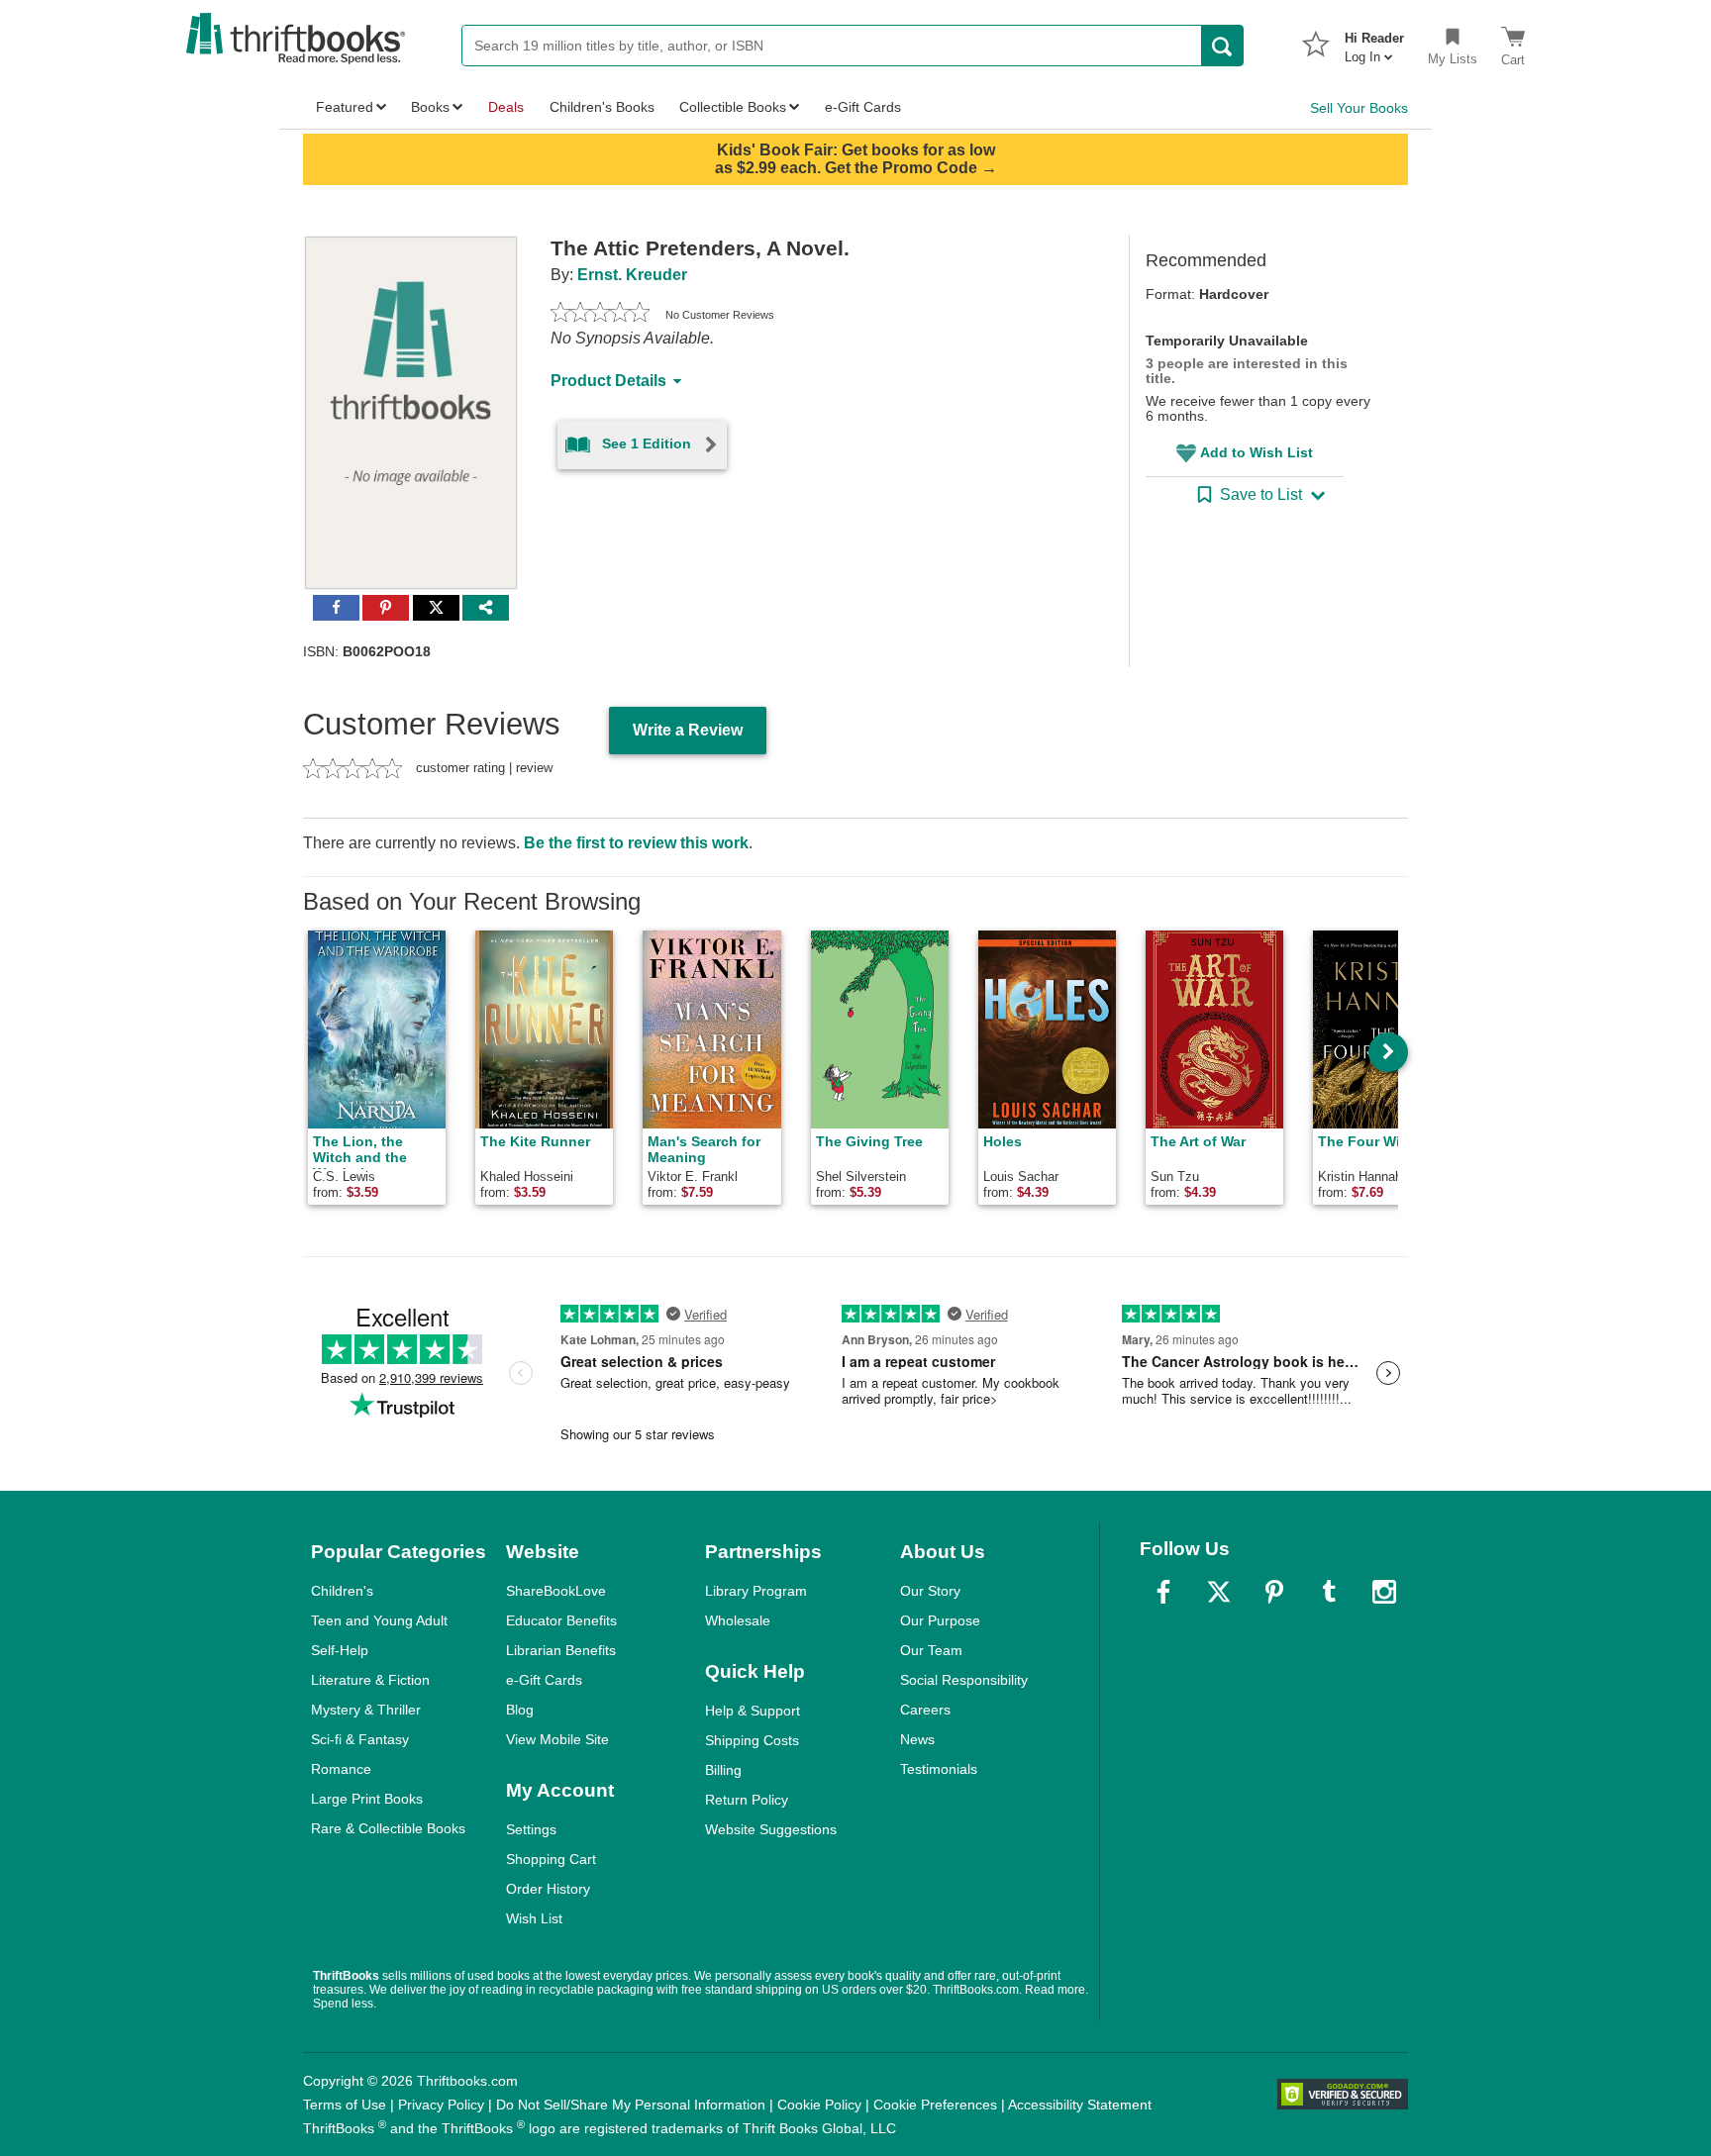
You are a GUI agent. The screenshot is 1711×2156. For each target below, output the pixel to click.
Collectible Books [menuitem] (733, 107)
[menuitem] (1374, 42)
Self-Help (340, 1650)
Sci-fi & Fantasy (360, 1739)
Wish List (534, 1918)
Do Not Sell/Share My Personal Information (631, 2105)
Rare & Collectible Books (388, 1828)
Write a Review (688, 730)
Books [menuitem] (430, 107)
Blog (520, 1710)
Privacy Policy (441, 2105)
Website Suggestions (771, 1829)
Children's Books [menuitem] (602, 107)
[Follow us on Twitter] (1219, 1592)
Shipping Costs (752, 1740)
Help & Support (753, 1711)
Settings (531, 1829)
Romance (341, 1769)
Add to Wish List (1257, 452)
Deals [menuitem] (506, 107)
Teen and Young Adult (379, 1620)
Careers (925, 1710)
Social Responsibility (964, 1680)
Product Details (608, 381)
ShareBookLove (556, 1591)
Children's (342, 1591)
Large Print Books (367, 1799)
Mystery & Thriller (366, 1710)
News (917, 1739)
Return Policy (747, 1800)
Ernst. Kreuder (632, 275)
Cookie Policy (819, 2105)
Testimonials (939, 1769)
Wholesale (738, 1620)
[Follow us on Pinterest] (1274, 1592)
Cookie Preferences (935, 2105)
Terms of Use (345, 2105)
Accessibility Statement (1080, 2105)
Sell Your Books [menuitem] (1359, 108)
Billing (723, 1770)
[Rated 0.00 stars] (600, 315)
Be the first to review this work (636, 843)
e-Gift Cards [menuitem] (863, 107)
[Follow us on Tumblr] (1329, 1592)
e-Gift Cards (544, 1680)
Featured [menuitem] (345, 107)
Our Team (931, 1650)
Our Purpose (940, 1620)
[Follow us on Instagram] (1384, 1592)
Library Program (756, 1591)
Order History (548, 1889)
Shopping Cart (551, 1859)
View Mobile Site (557, 1739)
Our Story (930, 1591)
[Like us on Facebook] (1163, 1592)
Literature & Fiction (370, 1680)
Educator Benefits (561, 1620)
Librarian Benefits (561, 1650)
